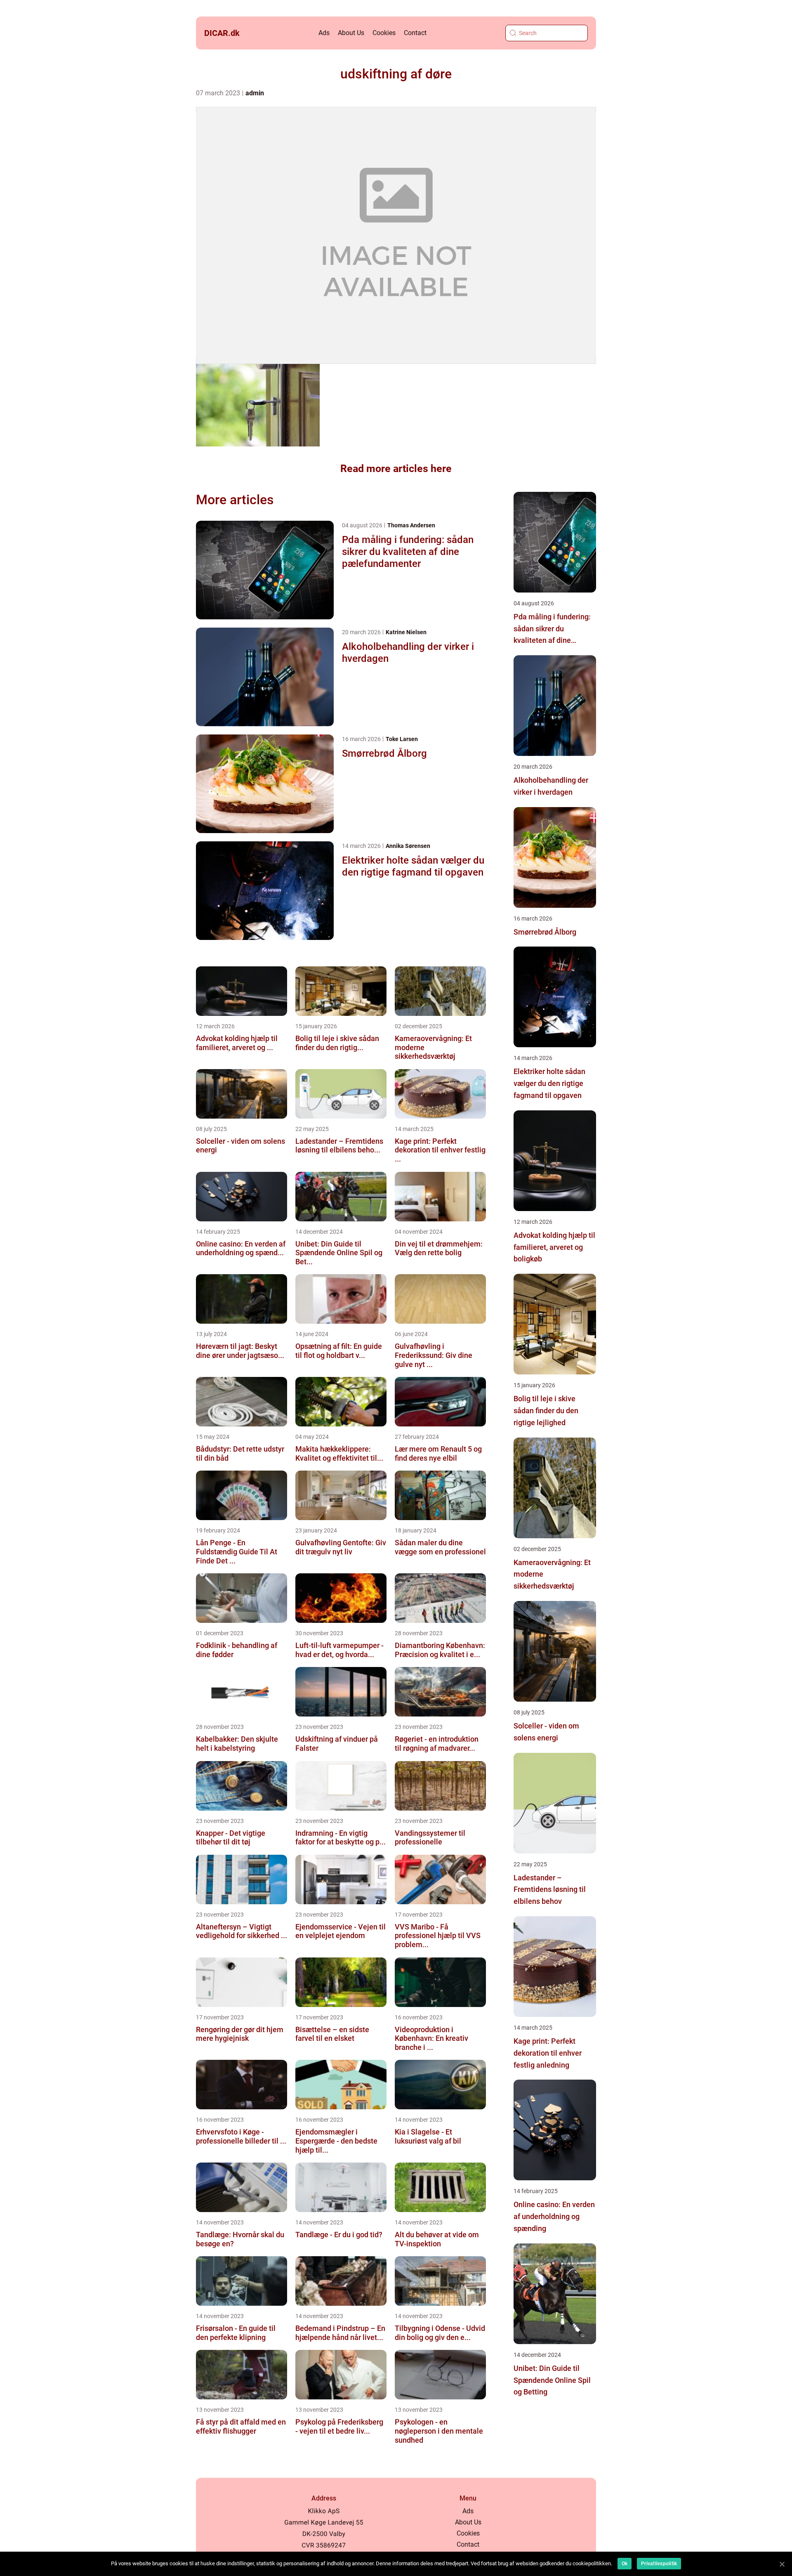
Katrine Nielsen (406, 632)
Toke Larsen (402, 739)
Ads (324, 33)
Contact (415, 33)
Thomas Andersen (411, 525)
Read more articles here (396, 469)
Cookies (384, 33)
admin (255, 93)
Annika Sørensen (408, 846)
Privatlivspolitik (659, 2564)
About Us (351, 33)
